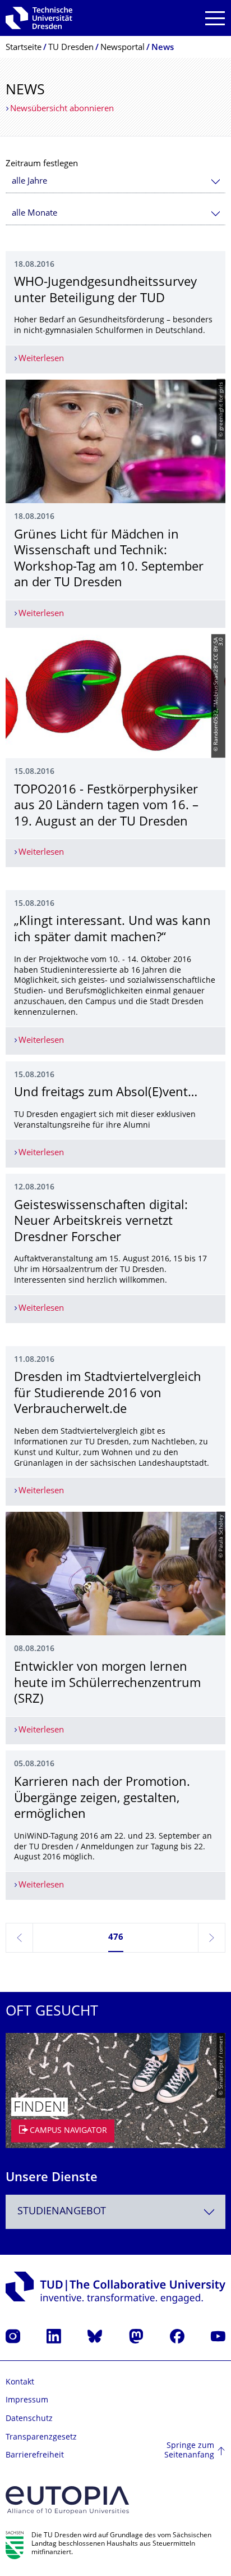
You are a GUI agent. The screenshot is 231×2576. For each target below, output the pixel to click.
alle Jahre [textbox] (29, 182)
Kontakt (20, 2383)
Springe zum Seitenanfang (189, 2451)
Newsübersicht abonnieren (62, 109)
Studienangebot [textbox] (62, 2212)
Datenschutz (29, 2419)
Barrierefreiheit (35, 2456)
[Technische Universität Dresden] (39, 18)
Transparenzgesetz (41, 2438)
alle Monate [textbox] (34, 214)
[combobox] (115, 182)
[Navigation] (215, 18)
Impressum (27, 2401)
